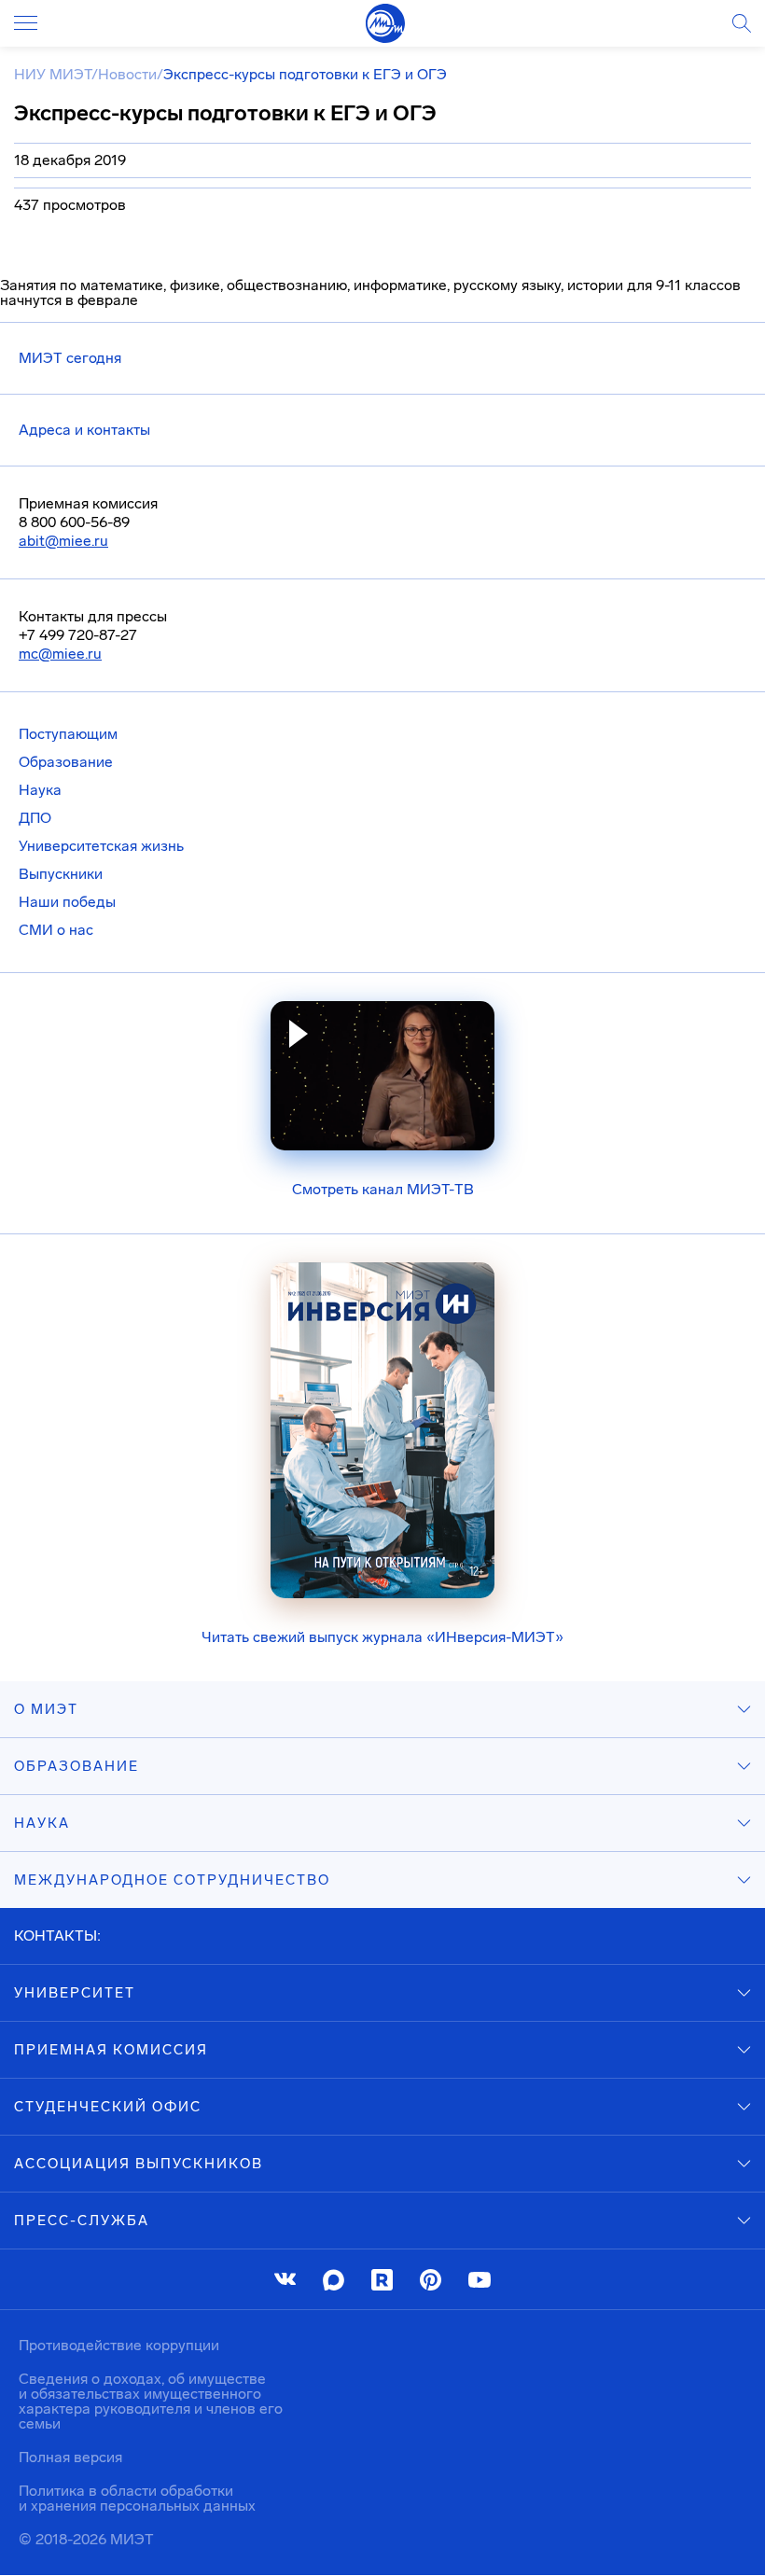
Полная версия (70, 2457)
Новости (127, 74)
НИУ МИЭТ (53, 74)
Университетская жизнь (101, 846)
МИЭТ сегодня (70, 358)
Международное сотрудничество (172, 1880)
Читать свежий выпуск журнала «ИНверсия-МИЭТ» (382, 1637)
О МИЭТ (46, 1709)
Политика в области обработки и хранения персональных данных (137, 2498)
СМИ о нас (56, 930)
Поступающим (68, 734)
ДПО (35, 818)
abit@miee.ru (63, 541)
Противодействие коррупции (119, 2345)
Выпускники (61, 874)
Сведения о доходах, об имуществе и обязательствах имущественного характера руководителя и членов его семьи (151, 2401)
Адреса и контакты (84, 430)
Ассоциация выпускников (139, 2164)
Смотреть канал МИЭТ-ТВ (383, 1189)
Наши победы (67, 902)
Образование (66, 762)
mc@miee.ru (60, 654)
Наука (40, 790)
